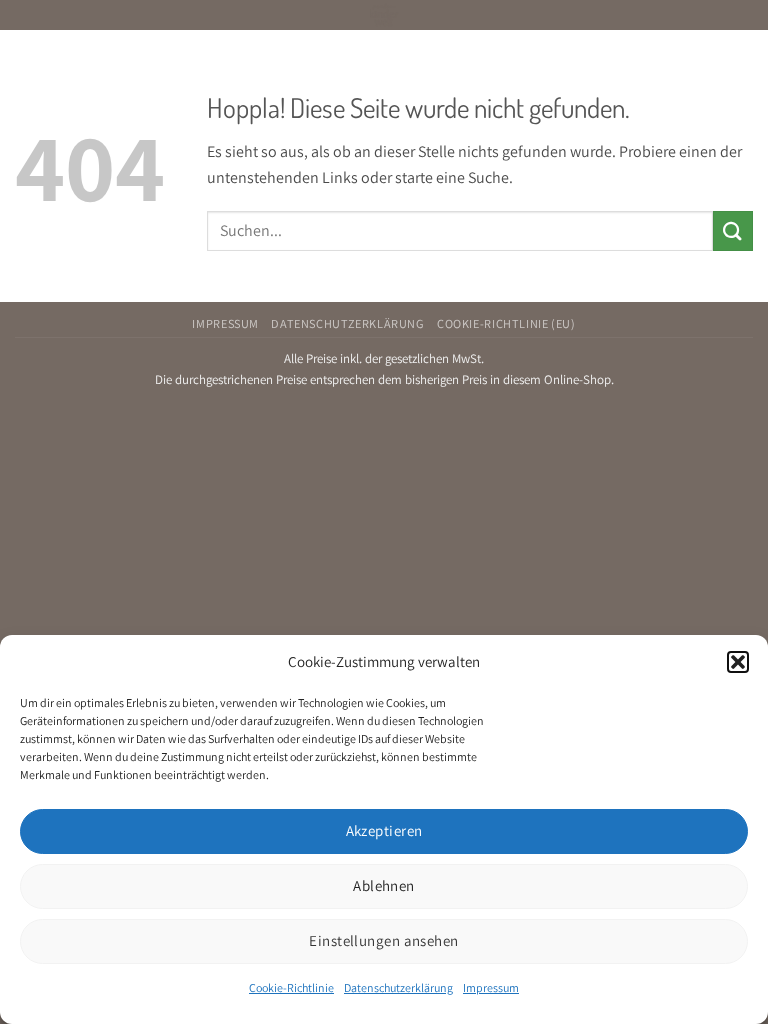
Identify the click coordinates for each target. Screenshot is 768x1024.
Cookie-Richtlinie (291, 987)
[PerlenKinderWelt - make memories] (384, 15)
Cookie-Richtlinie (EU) (506, 324)
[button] (738, 662)
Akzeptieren (384, 830)
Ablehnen (384, 885)
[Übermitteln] (733, 230)
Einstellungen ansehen (383, 940)
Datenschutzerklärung (398, 987)
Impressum (491, 987)
